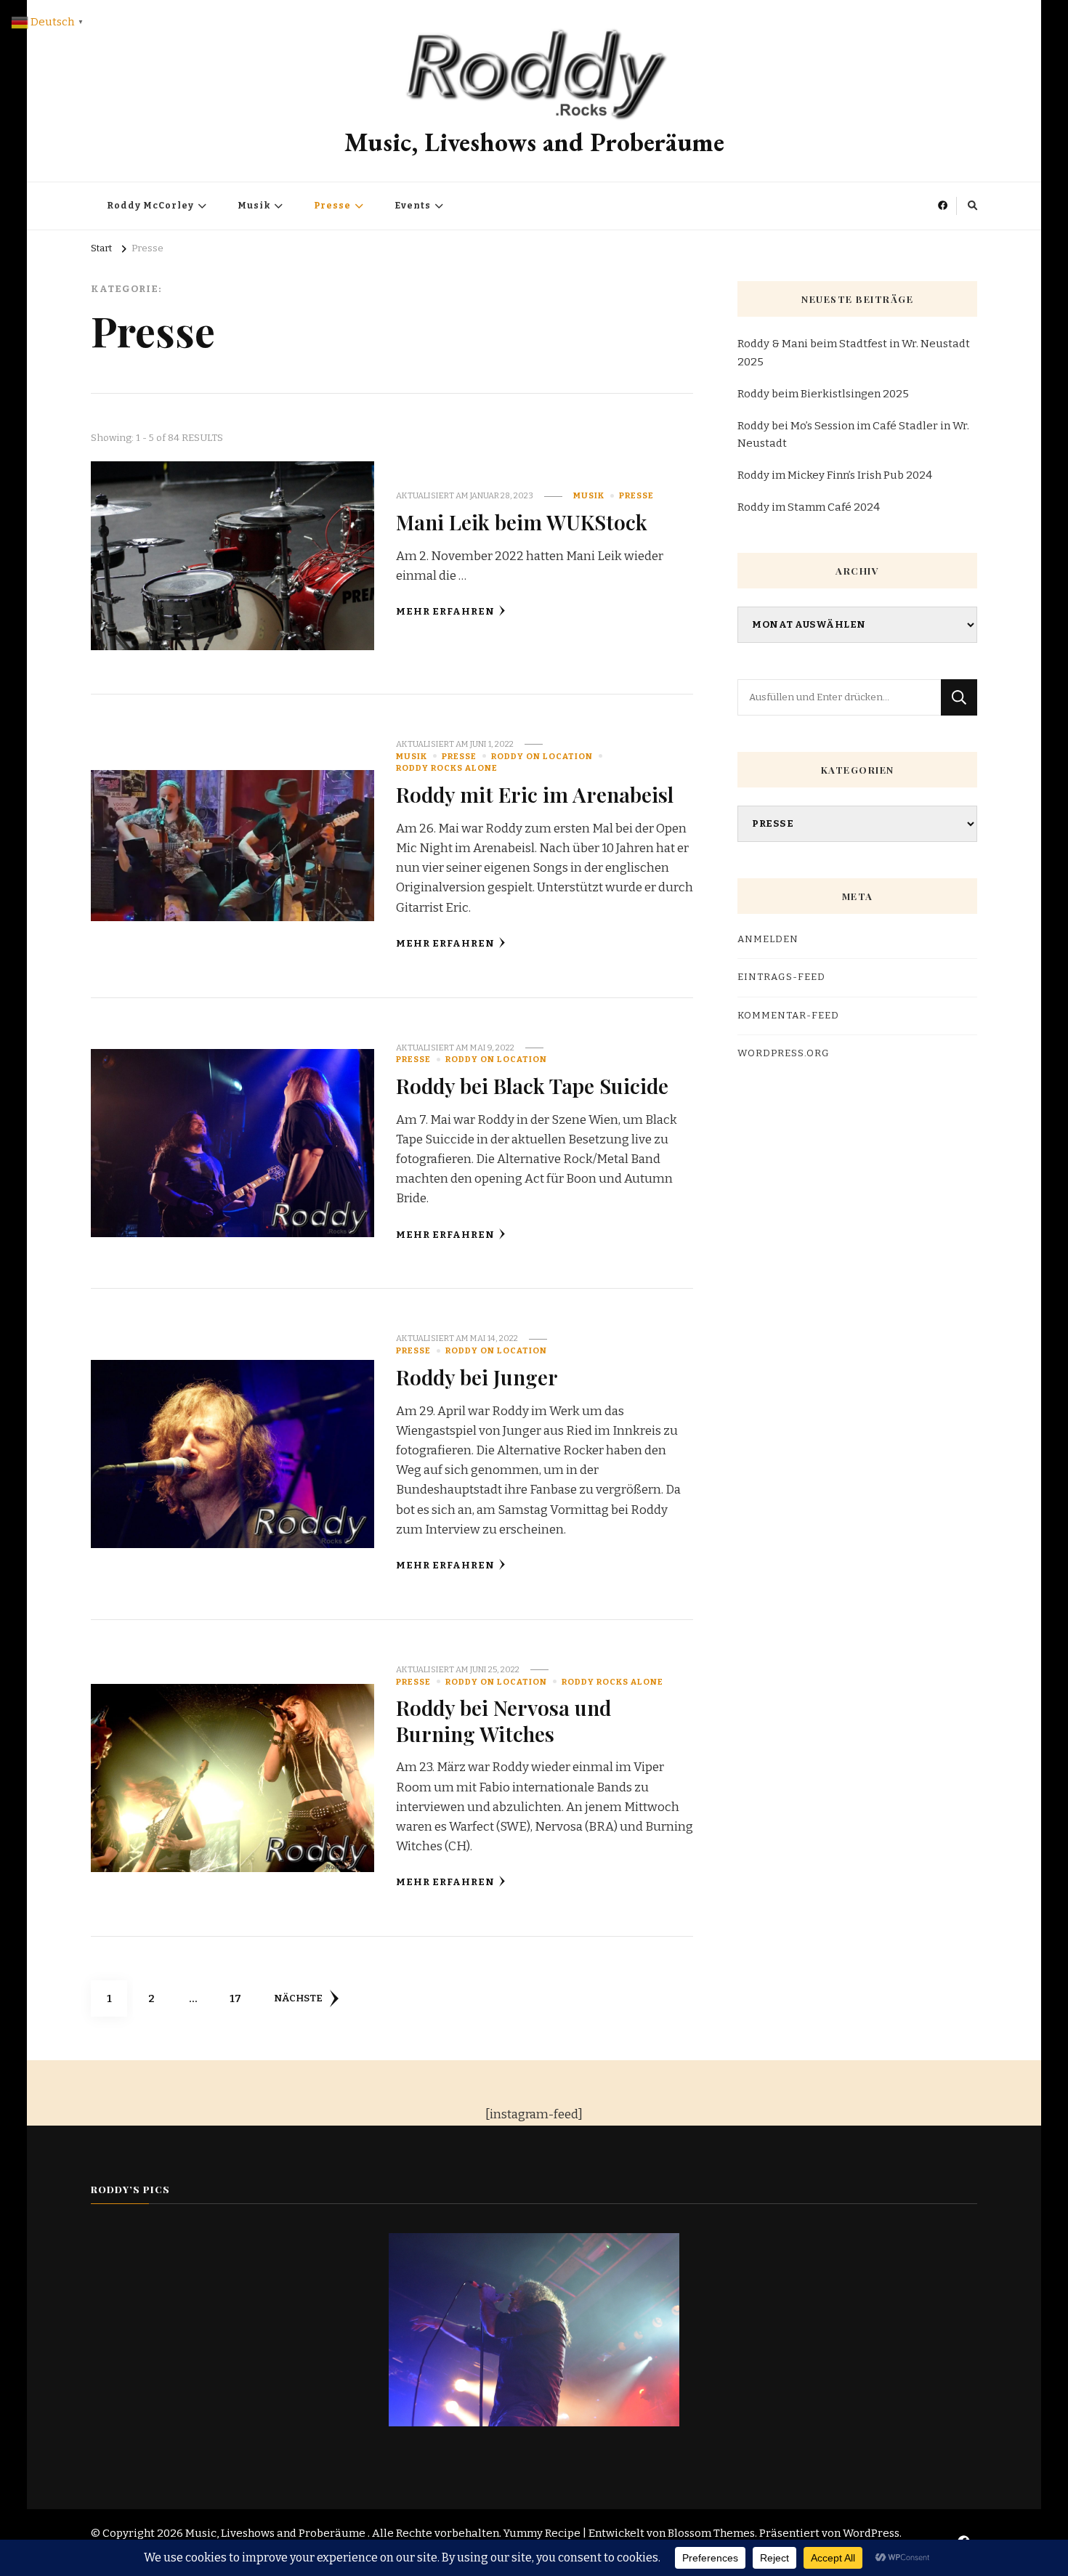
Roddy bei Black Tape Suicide (532, 1085)
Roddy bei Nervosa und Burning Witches (503, 1720)
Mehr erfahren (445, 612)
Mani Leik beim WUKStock (522, 522)
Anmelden (768, 939)
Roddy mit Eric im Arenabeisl (535, 794)
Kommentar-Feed (788, 1016)
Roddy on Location (542, 756)
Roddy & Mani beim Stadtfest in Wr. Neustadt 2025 (854, 352)
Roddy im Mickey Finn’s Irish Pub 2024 (835, 475)
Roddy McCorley (150, 206)
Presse (332, 206)
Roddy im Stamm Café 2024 (809, 507)
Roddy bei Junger (477, 1377)
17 (241, 1998)
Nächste (298, 1998)
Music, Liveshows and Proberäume (534, 142)
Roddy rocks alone (447, 768)
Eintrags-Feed (781, 977)
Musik (254, 206)
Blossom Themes (711, 2533)
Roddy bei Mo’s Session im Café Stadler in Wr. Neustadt (853, 434)
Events (413, 206)
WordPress (871, 2533)
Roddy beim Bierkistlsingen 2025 (823, 394)
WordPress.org (784, 1053)
